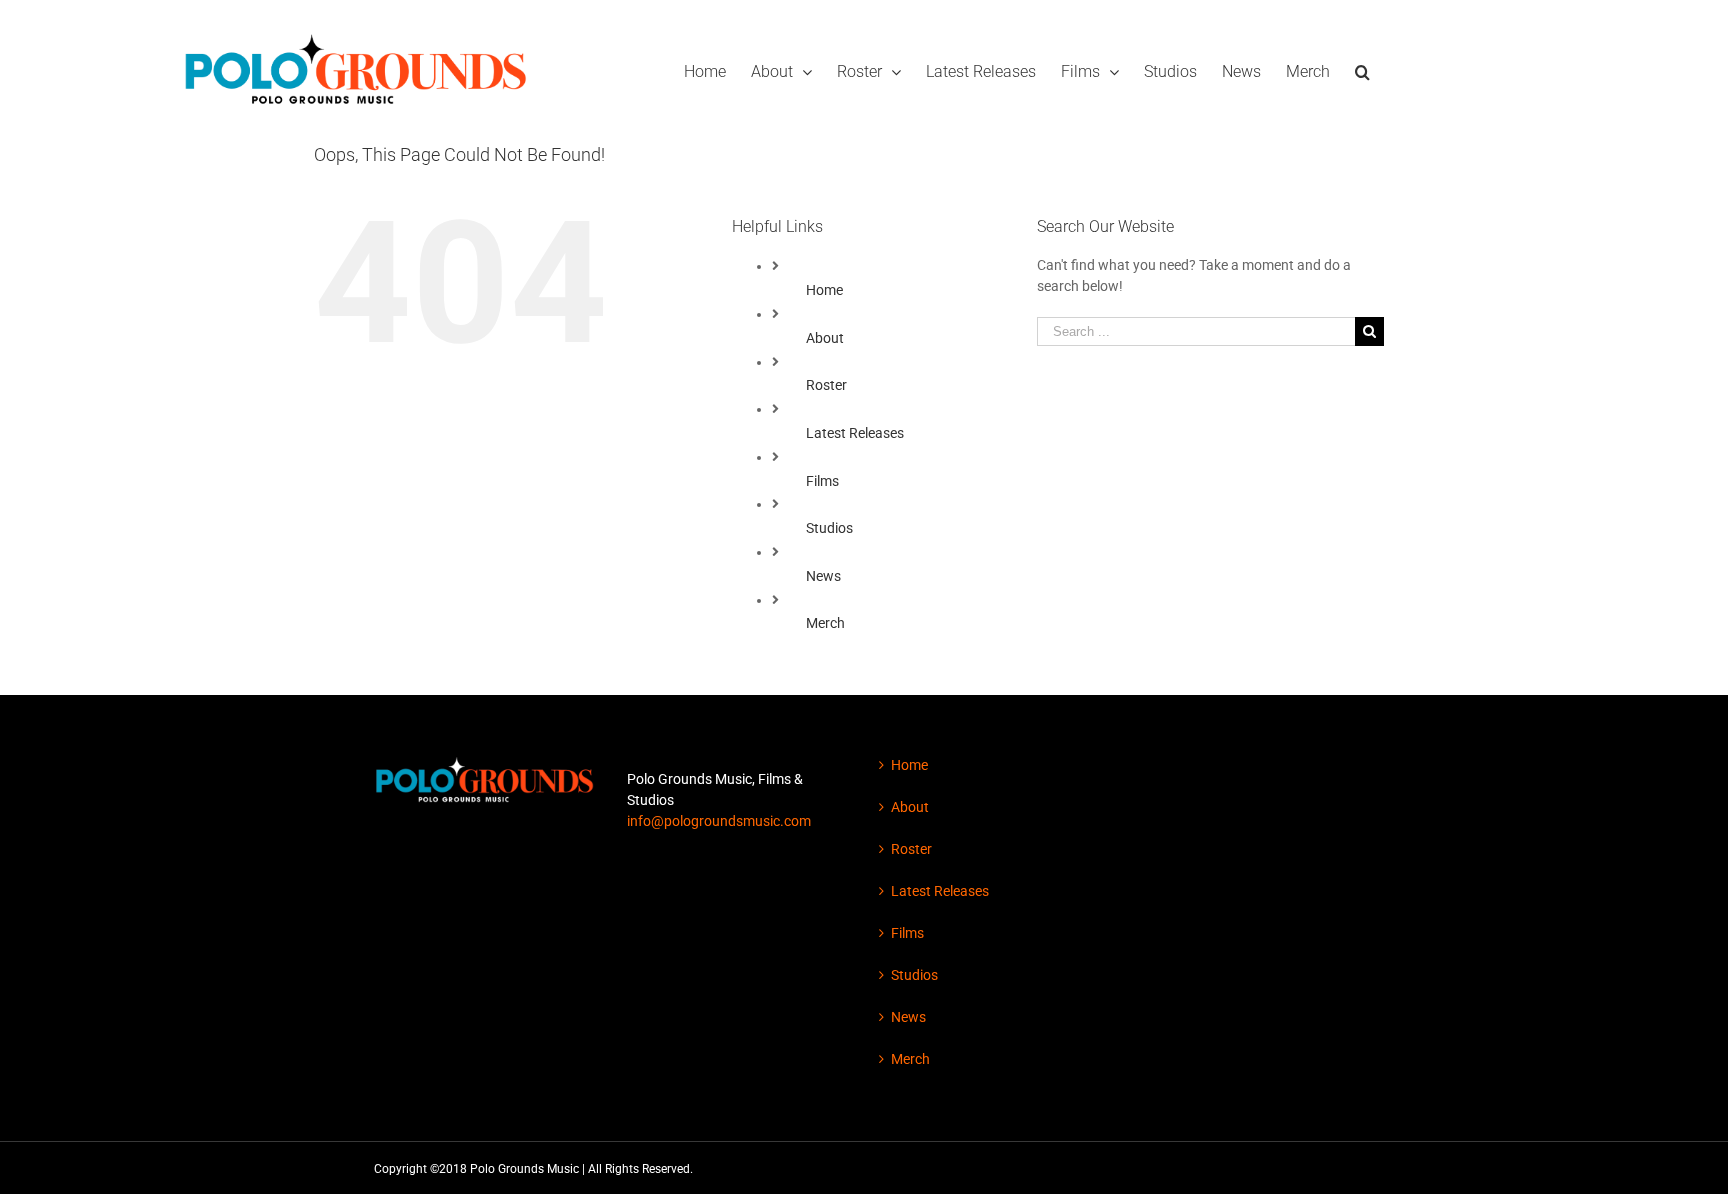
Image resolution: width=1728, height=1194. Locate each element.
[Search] (1362, 70)
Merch (825, 623)
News (823, 576)
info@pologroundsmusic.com (719, 821)
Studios (829, 528)
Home (824, 290)
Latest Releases (855, 433)
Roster (826, 385)
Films (822, 481)
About (825, 338)
